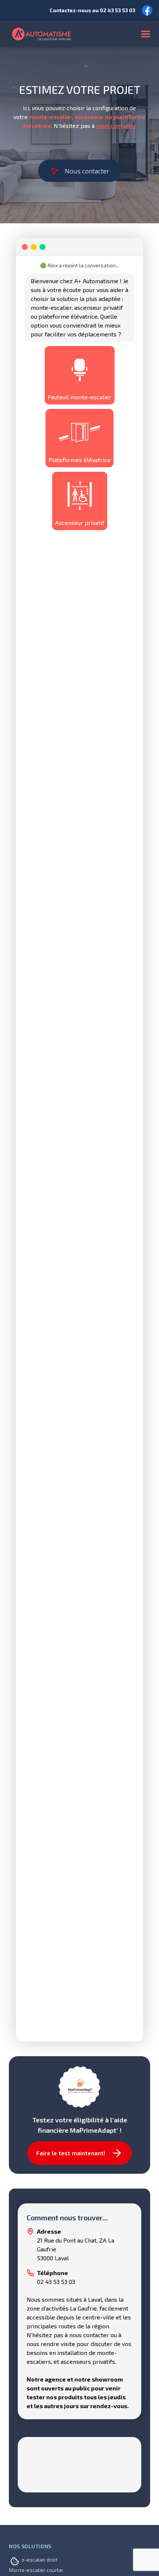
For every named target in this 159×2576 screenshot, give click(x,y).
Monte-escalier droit (33, 2560)
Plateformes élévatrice (79, 460)
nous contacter (116, 126)
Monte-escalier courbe (36, 2570)
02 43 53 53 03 (118, 10)
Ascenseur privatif (80, 523)
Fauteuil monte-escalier (80, 397)
